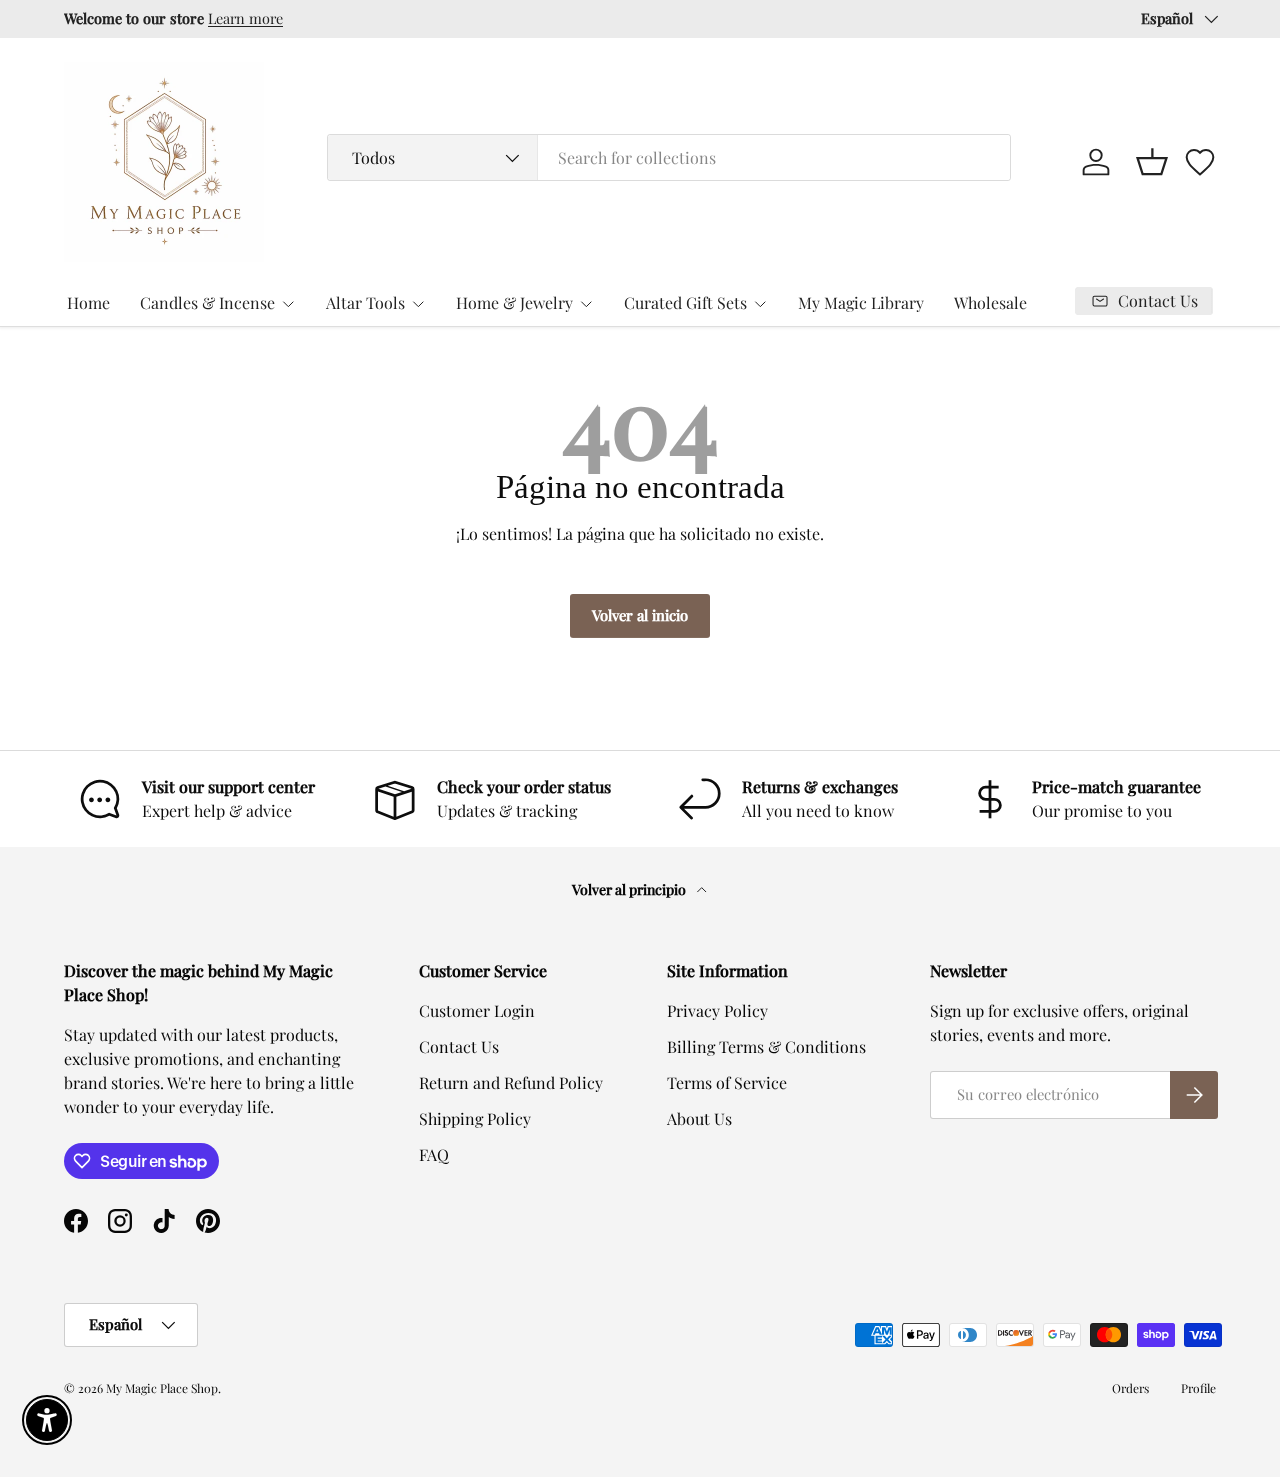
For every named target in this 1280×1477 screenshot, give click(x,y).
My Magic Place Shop (162, 1388)
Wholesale (990, 302)
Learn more (245, 18)
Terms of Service (727, 1082)
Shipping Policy (475, 1118)
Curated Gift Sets (685, 302)
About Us (699, 1118)
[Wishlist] (1200, 162)
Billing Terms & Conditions (766, 1046)
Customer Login (477, 1010)
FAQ (434, 1154)
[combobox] (668, 157)
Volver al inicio (640, 615)
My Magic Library (861, 302)
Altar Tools (365, 302)
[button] (1152, 162)
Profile (1198, 1388)
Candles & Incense (207, 302)
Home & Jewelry (514, 302)
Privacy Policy (717, 1010)
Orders (1130, 1388)
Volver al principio (630, 889)
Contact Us (459, 1046)
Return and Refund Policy (511, 1082)
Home (88, 302)
